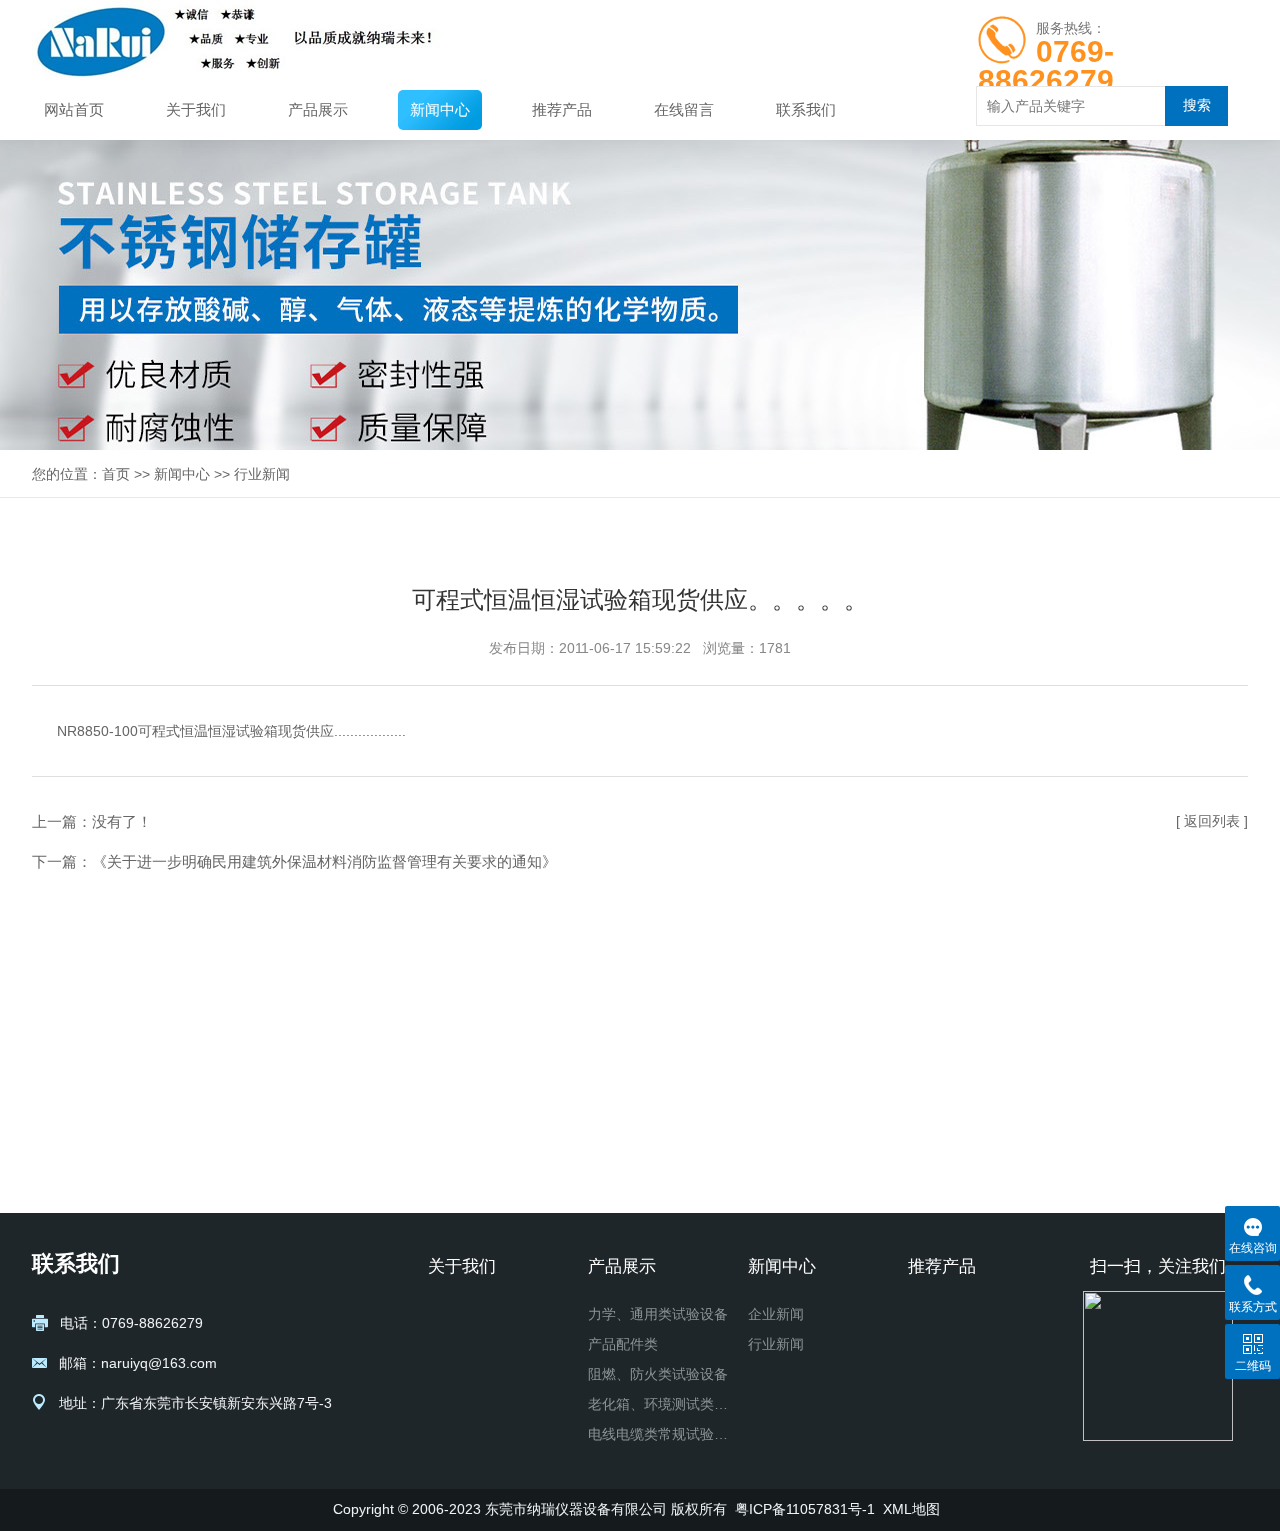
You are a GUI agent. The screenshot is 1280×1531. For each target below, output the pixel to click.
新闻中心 (440, 109)
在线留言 (684, 109)
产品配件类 (623, 1344)
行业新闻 (262, 474)
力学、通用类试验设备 (658, 1314)
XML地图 (911, 1509)
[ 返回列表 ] (1212, 821)
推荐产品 (562, 109)
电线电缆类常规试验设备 (660, 1434)
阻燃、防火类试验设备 (658, 1374)
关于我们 (196, 109)
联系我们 (806, 109)
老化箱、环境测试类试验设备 (660, 1404)
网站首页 (74, 109)
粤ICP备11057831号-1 (805, 1509)
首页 (116, 474)
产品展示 (318, 109)
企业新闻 (776, 1314)
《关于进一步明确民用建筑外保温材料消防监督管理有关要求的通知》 (324, 861)
